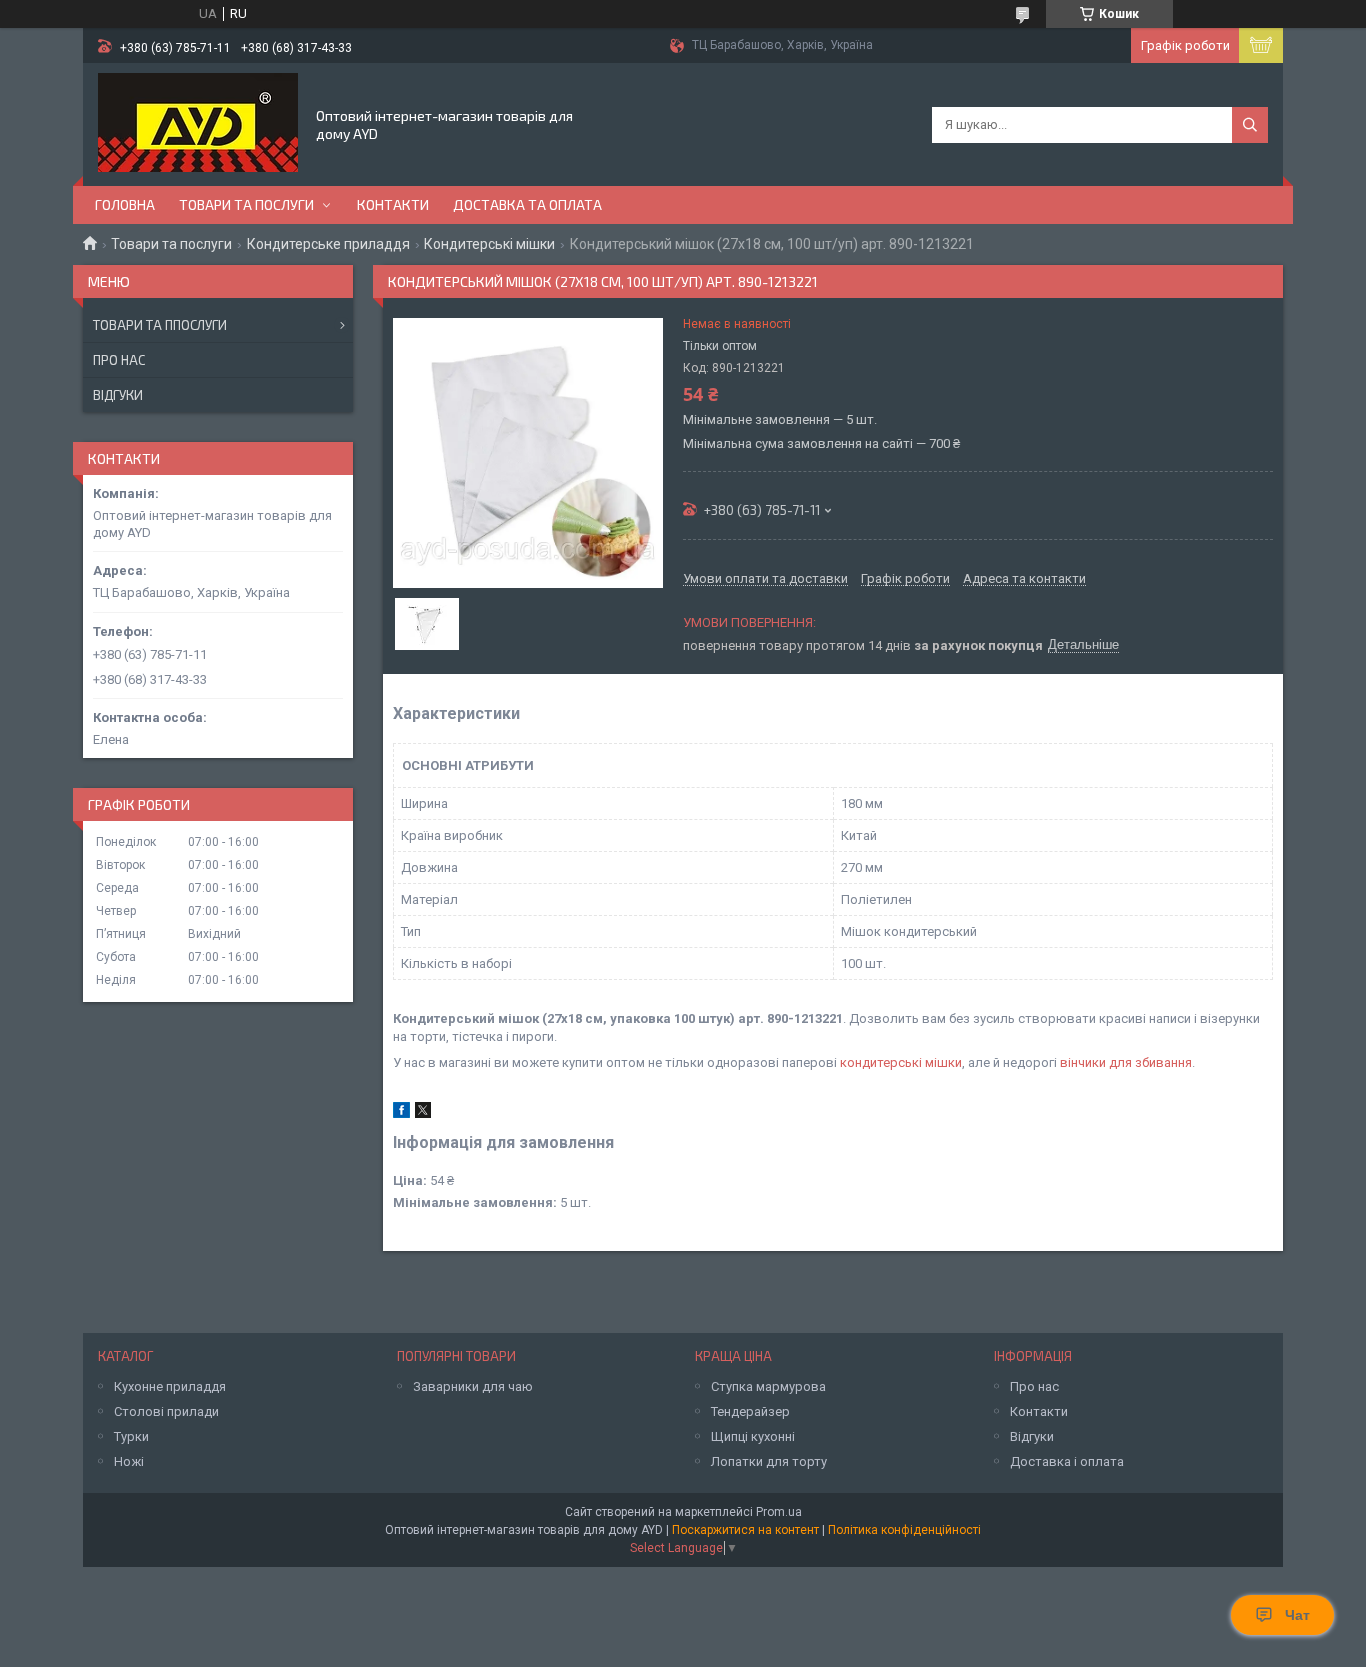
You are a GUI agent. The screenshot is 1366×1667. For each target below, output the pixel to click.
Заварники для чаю (473, 1386)
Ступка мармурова (768, 1386)
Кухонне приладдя (170, 1386)
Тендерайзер (750, 1411)
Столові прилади (166, 1411)
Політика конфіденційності (904, 1530)
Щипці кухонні (753, 1436)
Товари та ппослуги (160, 325)
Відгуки (118, 395)
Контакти (393, 204)
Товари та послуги (246, 204)
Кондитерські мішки (489, 244)
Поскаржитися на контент (745, 1530)
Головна (125, 204)
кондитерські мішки (901, 1062)
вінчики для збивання (1126, 1062)
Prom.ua (779, 1512)
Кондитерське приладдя (328, 244)
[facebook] (401, 1113)
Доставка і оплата (1067, 1461)
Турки (131, 1436)
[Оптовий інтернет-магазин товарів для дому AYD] (198, 123)
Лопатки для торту (769, 1461)
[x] (423, 1113)
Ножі (129, 1461)
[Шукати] (1250, 125)
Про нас (119, 360)
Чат (1297, 1615)
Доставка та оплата (527, 204)
